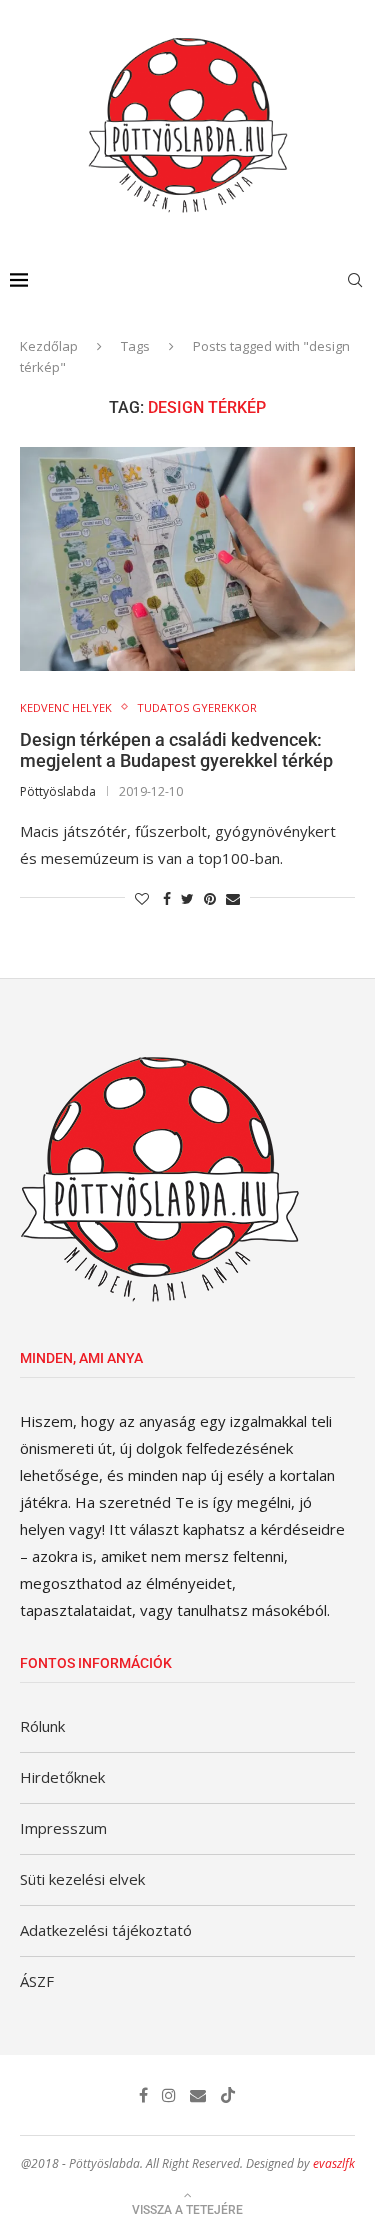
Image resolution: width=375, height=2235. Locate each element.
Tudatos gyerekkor (197, 707)
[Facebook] (143, 2095)
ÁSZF (37, 1981)
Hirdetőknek (62, 1777)
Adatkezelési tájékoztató (106, 1930)
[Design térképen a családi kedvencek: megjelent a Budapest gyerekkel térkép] (187, 558)
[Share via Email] (233, 898)
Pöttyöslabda (58, 791)
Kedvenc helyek (66, 707)
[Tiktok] (228, 2095)
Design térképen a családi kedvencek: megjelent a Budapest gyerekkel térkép (176, 750)
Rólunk (42, 1726)
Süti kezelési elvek (82, 1879)
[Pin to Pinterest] (210, 898)
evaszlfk (334, 2163)
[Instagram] (169, 2095)
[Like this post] (142, 898)
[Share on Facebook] (167, 898)
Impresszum (63, 1828)
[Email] (198, 2095)
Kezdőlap (49, 346)
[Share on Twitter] (187, 898)
